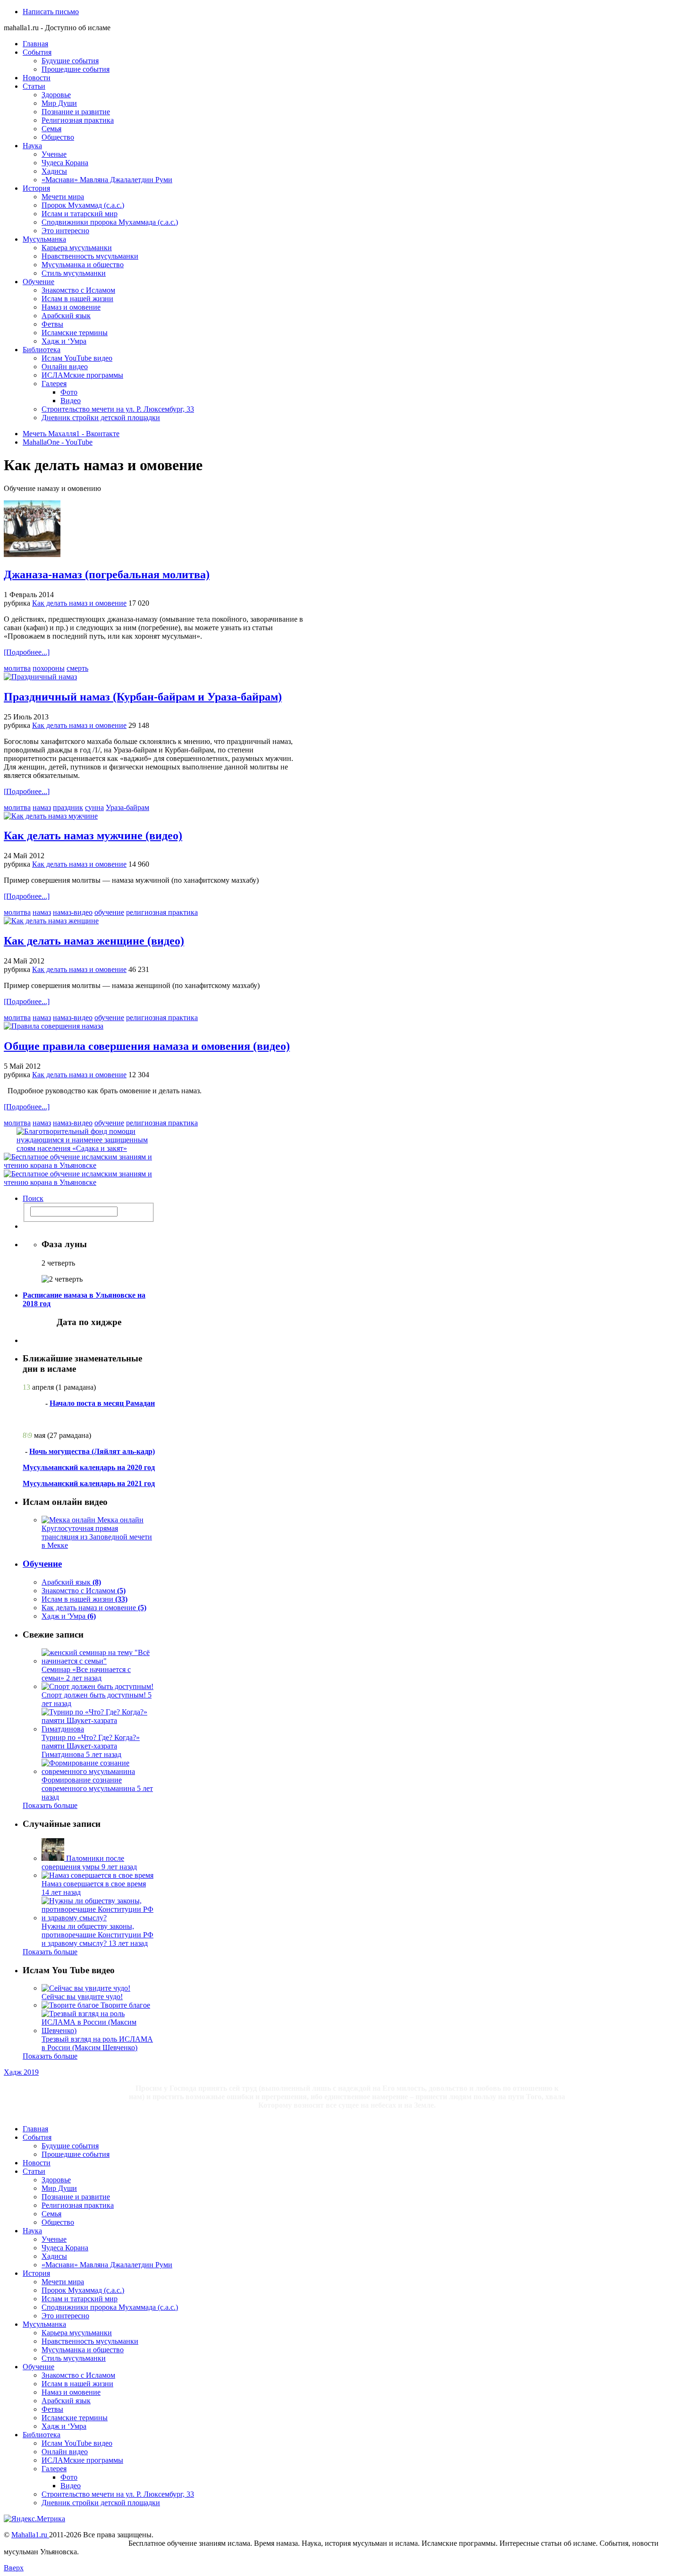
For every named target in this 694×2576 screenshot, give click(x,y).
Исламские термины (75, 333)
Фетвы (52, 324)
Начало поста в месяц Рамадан (102, 1403)
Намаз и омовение (71, 307)
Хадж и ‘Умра (64, 341)
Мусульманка (44, 239)
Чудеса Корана (65, 163)
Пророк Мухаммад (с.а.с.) (83, 205)
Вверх (14, 2568)
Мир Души (59, 103)
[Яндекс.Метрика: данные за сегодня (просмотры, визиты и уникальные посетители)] (34, 2519)
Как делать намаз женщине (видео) (94, 941)
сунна (94, 807)
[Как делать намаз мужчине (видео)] (51, 816)
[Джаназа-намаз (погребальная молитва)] (32, 554)
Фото (69, 392)
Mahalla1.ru (30, 2535)
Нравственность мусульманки (90, 256)
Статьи (34, 86)
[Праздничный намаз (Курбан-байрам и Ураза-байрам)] (40, 677)
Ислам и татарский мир (80, 214)
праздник (68, 807)
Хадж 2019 (21, 2072)
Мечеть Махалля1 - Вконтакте (71, 434)
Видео (71, 401)
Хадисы (54, 171)
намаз (42, 807)
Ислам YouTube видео (77, 358)
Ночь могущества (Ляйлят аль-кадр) (92, 1451)
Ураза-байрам (127, 807)
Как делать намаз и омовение (79, 603)
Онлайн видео (65, 367)
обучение (109, 912)
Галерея (54, 384)
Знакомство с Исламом (78, 290)
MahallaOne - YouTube (58, 442)
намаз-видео (73, 912)
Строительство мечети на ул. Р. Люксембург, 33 (118, 409)
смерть (77, 668)
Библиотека (42, 350)
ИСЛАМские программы (82, 375)
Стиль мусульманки (74, 273)
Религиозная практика (78, 120)
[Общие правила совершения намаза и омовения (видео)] (54, 1026)
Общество (58, 137)
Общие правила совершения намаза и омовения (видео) (147, 1046)
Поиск (33, 1198)
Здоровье (56, 95)
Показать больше (50, 1805)
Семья (51, 129)
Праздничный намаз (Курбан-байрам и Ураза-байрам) (143, 697)
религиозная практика (162, 912)
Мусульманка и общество (83, 265)
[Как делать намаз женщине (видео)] (51, 921)
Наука (32, 146)
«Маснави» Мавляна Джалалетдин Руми (107, 180)
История (36, 188)
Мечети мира (63, 197)
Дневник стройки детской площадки (101, 418)
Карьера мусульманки (77, 248)
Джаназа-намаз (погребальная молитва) (107, 574)
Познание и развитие (76, 112)
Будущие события (70, 61)
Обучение (38, 282)
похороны (49, 668)
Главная (35, 44)
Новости (37, 78)
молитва (17, 668)
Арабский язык (66, 316)
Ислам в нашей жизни (77, 299)
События (37, 52)
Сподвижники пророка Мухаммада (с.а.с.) (110, 222)
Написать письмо (51, 12)
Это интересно (65, 231)
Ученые (54, 154)
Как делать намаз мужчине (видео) (93, 836)
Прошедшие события (76, 69)
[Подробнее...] (27, 652)
